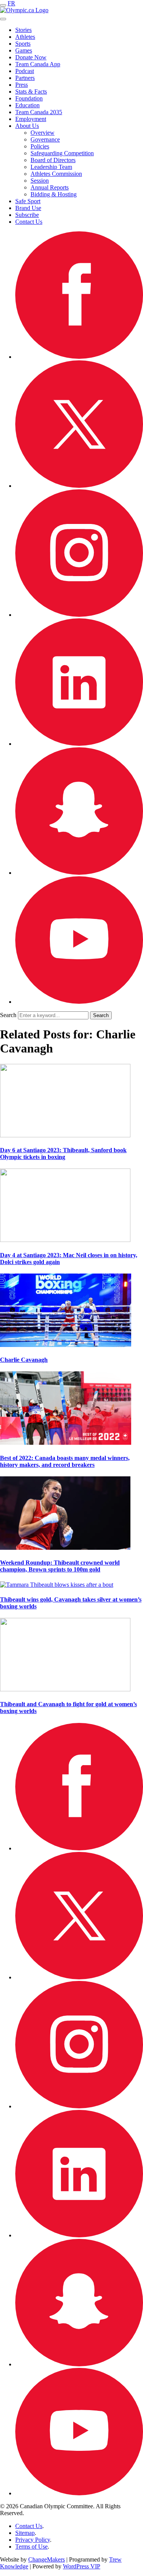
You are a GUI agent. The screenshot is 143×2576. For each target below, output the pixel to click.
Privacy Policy (33, 2540)
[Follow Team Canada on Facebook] (79, 357)
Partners (25, 78)
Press (22, 85)
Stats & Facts (31, 92)
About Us (27, 126)
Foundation (29, 98)
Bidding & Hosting (54, 194)
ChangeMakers (47, 2559)
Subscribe (27, 215)
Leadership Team (51, 167)
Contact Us (29, 222)
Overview (43, 133)
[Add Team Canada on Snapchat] (79, 873)
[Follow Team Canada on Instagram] (79, 615)
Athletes (25, 37)
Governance (45, 139)
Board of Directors (53, 160)
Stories (23, 30)
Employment (31, 119)
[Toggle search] (3, 19)
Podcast (25, 71)
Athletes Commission (56, 174)
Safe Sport (28, 201)
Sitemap (25, 2533)
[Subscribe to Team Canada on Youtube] (79, 1002)
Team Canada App (38, 64)
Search (8, 1015)
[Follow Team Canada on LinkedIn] (79, 744)
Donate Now (31, 57)
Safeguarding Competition (62, 153)
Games (24, 50)
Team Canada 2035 (39, 112)
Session (40, 181)
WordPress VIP (82, 2566)
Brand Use (28, 208)
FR (11, 3)
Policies (40, 146)
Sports (23, 44)
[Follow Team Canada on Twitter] (79, 486)
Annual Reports (50, 187)
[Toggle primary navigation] (3, 5)
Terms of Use (31, 2547)
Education (27, 105)
